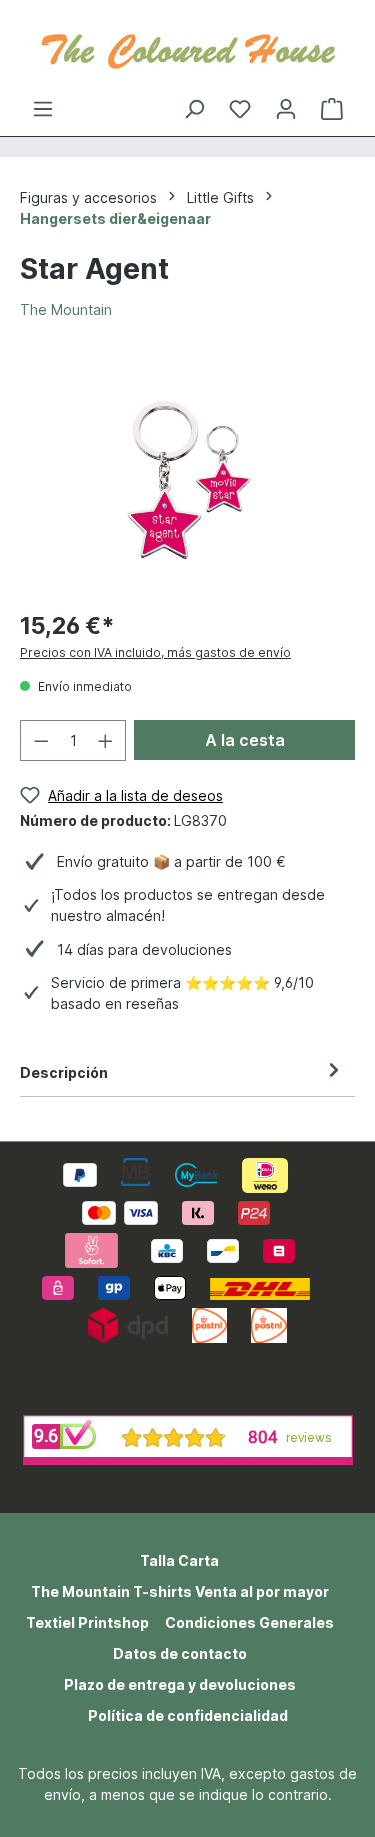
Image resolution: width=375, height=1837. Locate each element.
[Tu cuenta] (286, 109)
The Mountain (66, 309)
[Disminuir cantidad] (41, 740)
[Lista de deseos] (240, 109)
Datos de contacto (180, 1653)
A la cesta (245, 740)
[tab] (182, 1072)
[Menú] (43, 109)
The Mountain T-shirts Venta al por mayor (180, 1591)
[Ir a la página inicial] (187, 49)
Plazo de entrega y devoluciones (180, 1684)
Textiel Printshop (87, 1622)
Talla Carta (179, 1560)
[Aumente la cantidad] (106, 740)
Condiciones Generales (249, 1622)
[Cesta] (332, 109)
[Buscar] (194, 109)
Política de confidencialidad (188, 1715)
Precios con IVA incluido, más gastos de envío (155, 652)
